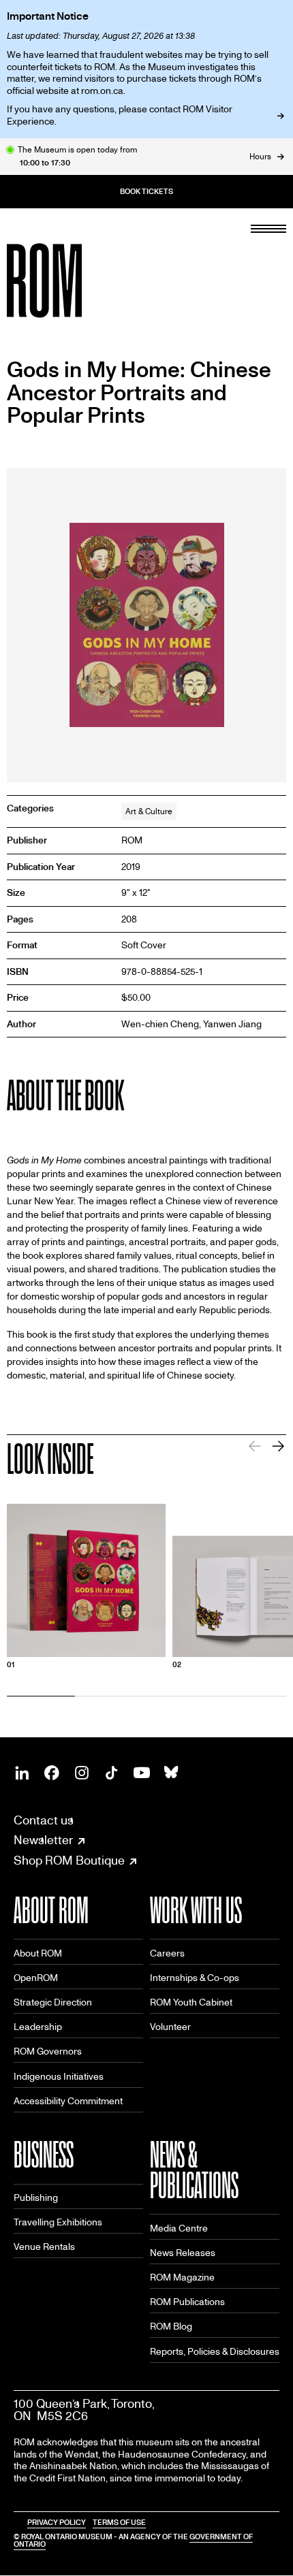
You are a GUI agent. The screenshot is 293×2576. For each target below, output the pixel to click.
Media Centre (179, 2228)
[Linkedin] (22, 1773)
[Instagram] (82, 1773)
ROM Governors (48, 2051)
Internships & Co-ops (195, 1978)
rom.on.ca (102, 91)
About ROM (38, 1953)
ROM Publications (187, 2302)
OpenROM (36, 1978)
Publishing (36, 2198)
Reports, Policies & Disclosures (215, 2352)
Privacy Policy (57, 2523)
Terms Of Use (119, 2523)
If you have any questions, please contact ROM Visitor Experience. (120, 115)
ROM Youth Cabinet (191, 2002)
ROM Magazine (182, 2277)
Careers (167, 1953)
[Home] (75, 280)
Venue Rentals (44, 2247)
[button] (278, 1446)
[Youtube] (142, 1773)
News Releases (183, 2253)
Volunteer (170, 2027)
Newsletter (43, 1841)
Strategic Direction (53, 2002)
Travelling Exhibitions (58, 2222)
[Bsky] (172, 1773)
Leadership (38, 2027)
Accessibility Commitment (68, 2101)
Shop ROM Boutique (69, 1861)
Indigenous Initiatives (59, 2077)
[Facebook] (52, 1773)
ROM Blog (171, 2327)
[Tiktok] (112, 1773)
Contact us (44, 1821)
